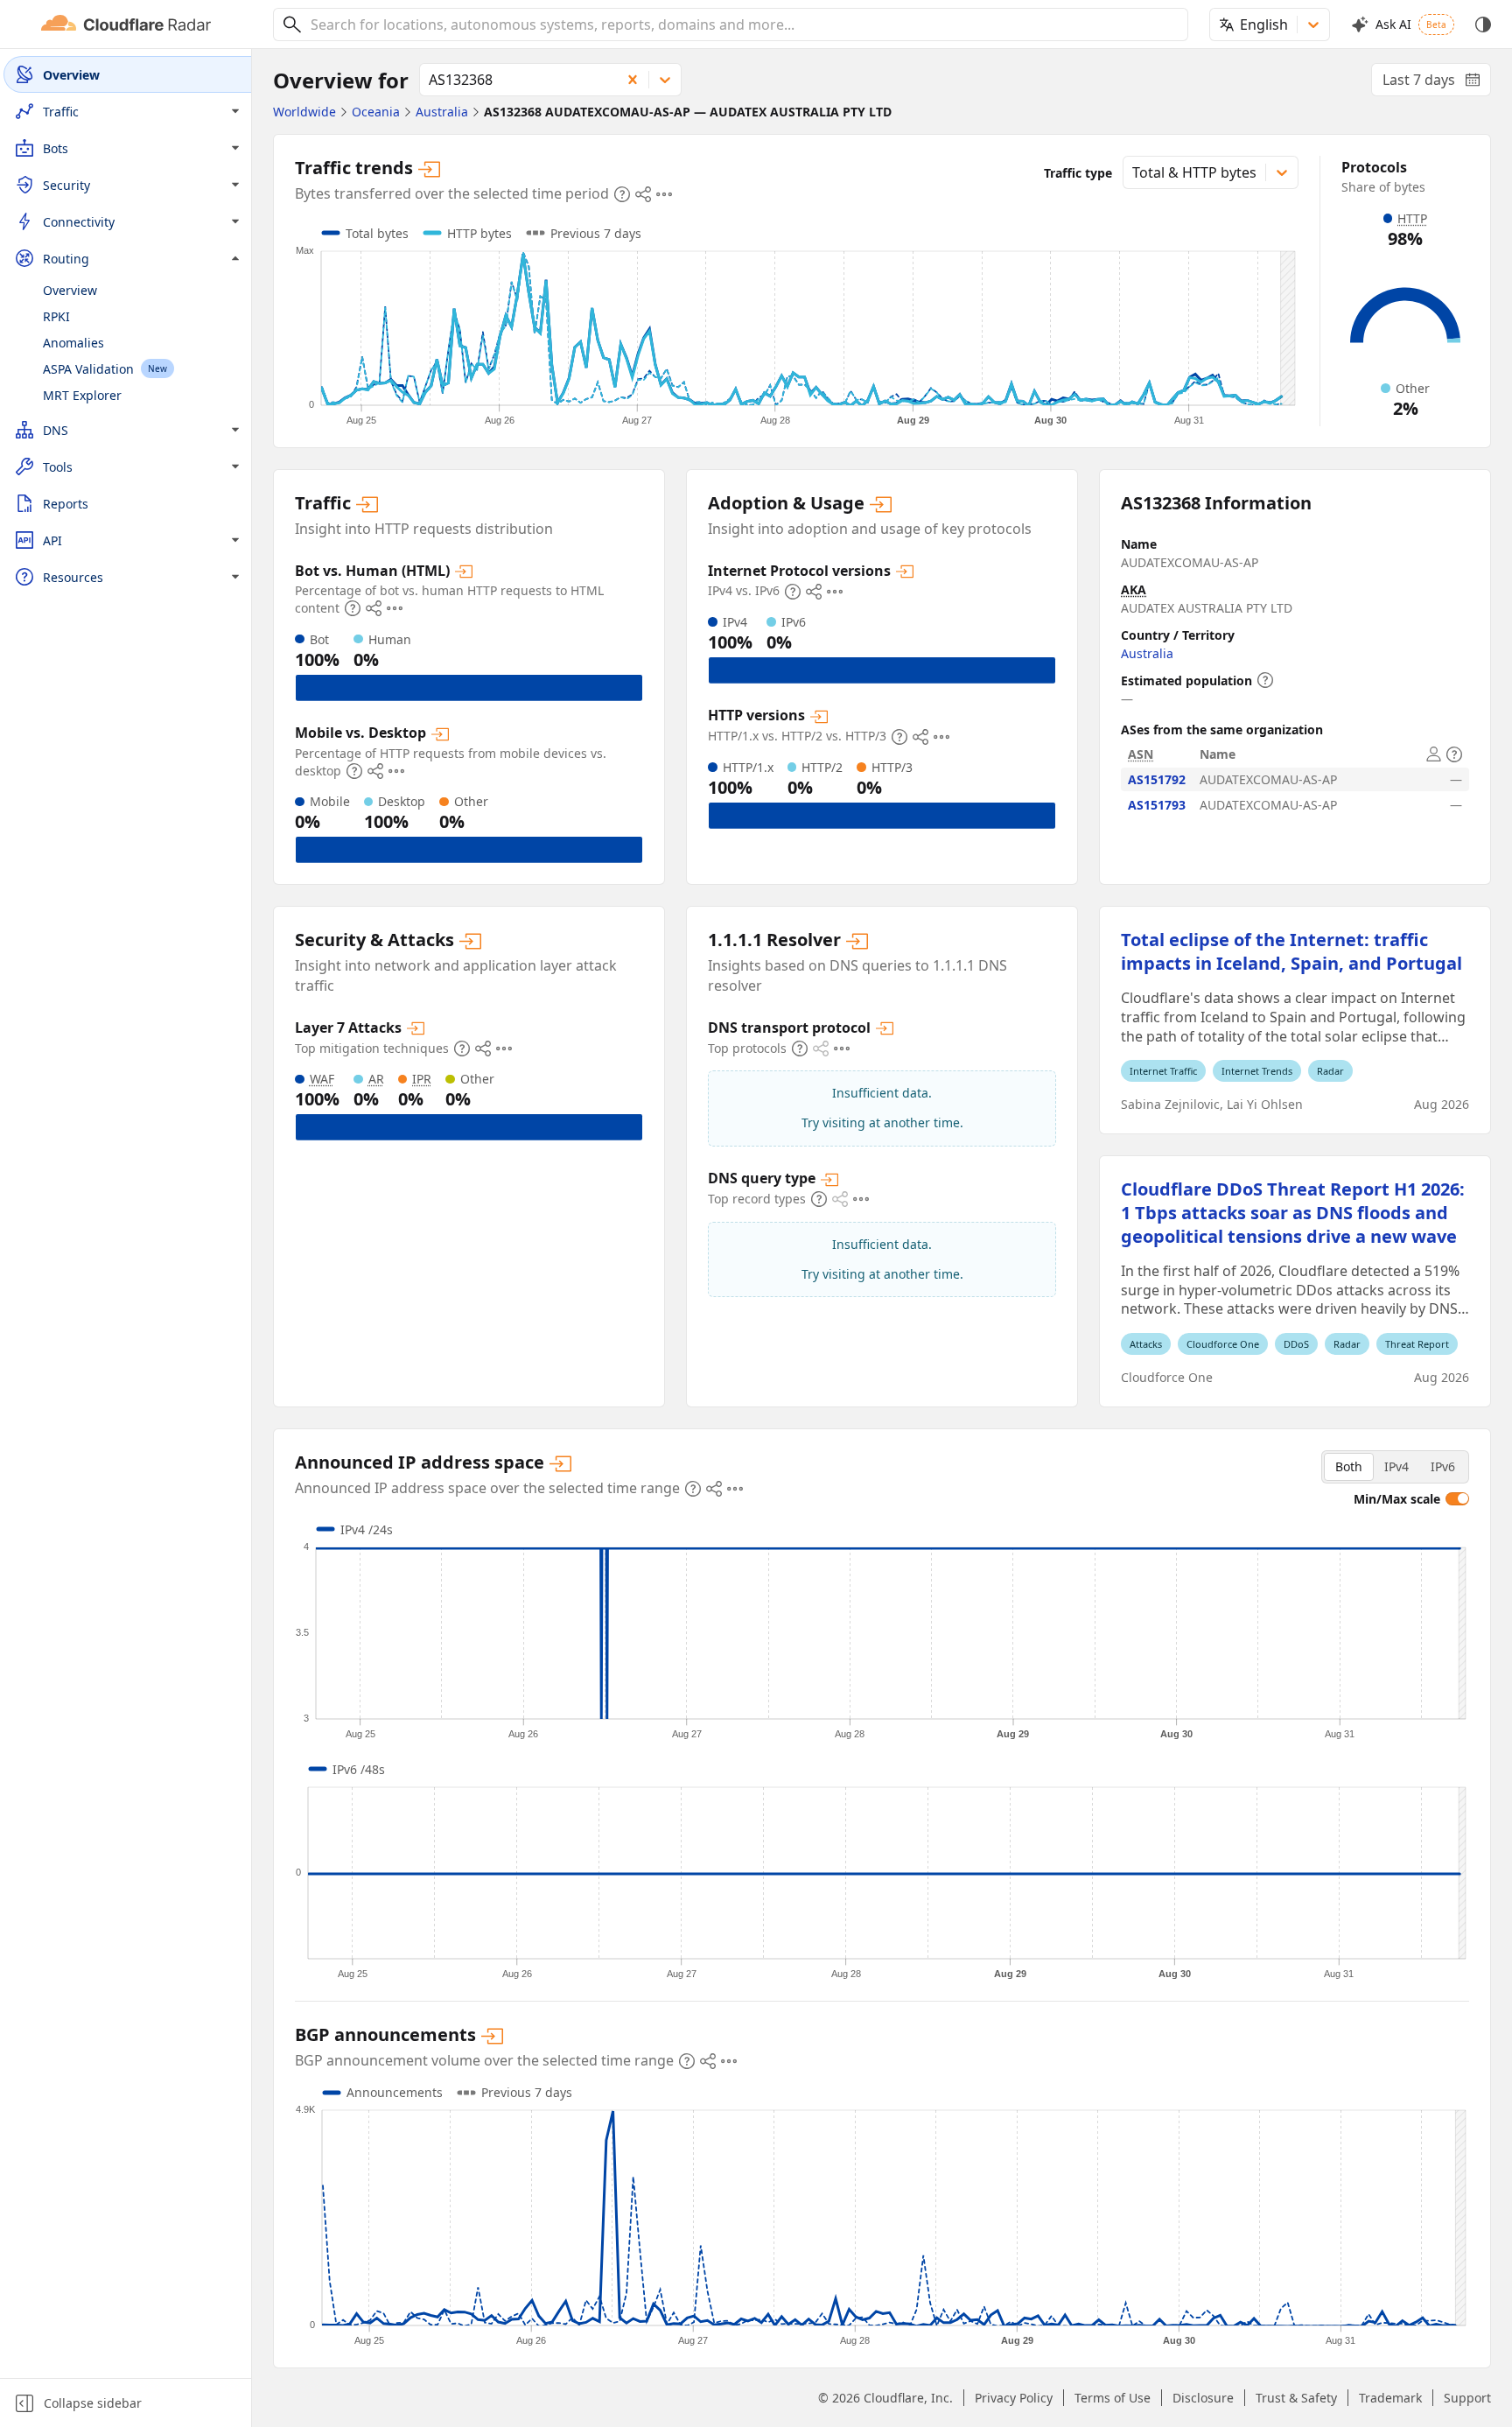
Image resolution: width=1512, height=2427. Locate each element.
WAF (322, 1079)
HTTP (1412, 218)
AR (376, 1079)
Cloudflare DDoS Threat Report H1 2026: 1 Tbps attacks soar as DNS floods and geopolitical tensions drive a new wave (1293, 1213)
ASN (1141, 754)
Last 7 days (1437, 83)
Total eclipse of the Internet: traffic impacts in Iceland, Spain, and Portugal (1291, 951)
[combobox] (743, 25)
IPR (422, 1079)
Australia (1147, 653)
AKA (1134, 589)
